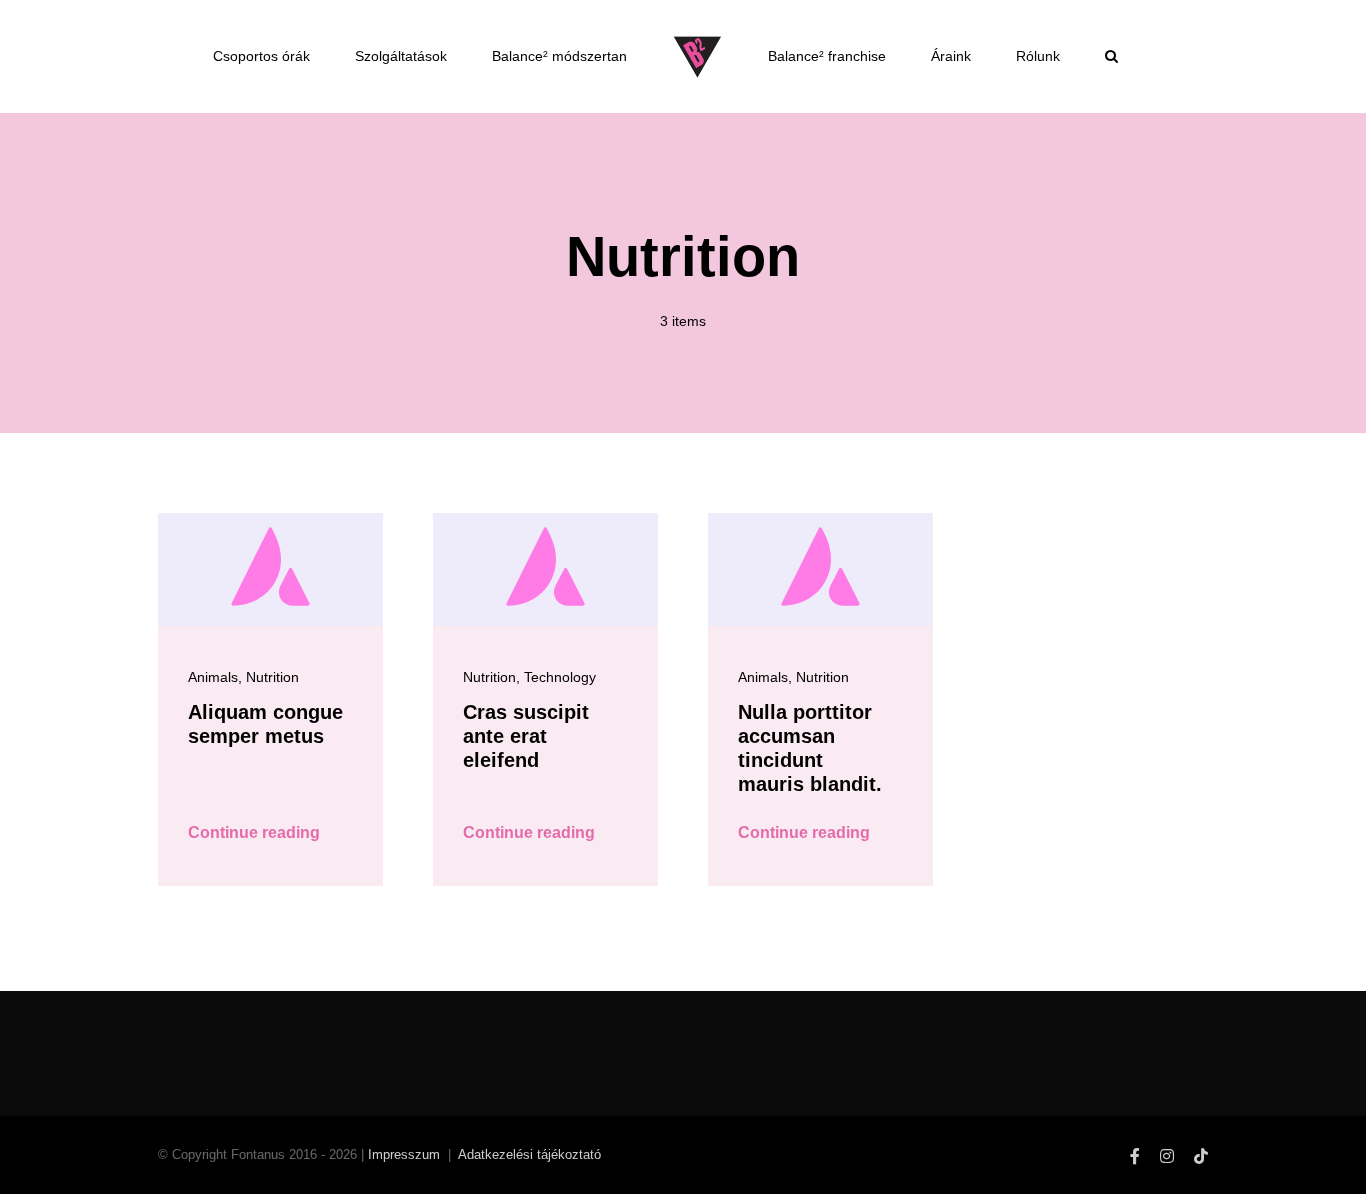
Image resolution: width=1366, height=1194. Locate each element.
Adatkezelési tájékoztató (529, 1154)
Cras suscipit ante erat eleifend (526, 736)
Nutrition (272, 677)
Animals (213, 677)
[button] (710, 134)
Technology (560, 677)
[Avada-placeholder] (270, 520)
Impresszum (404, 1154)
